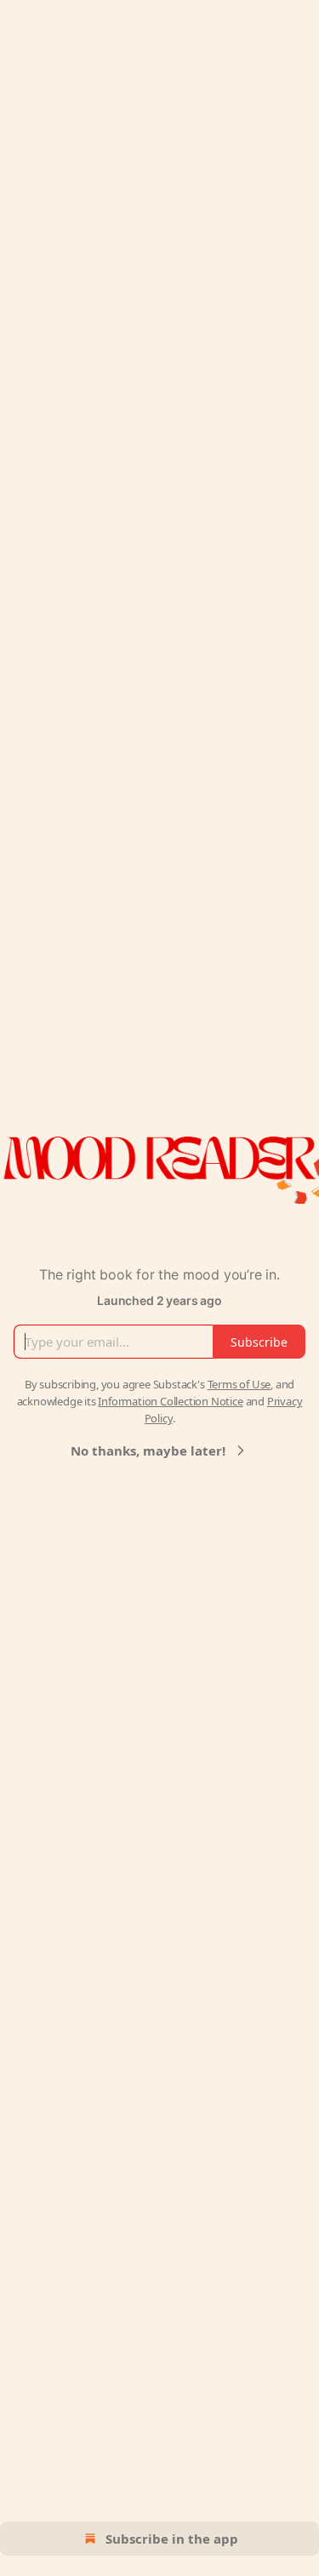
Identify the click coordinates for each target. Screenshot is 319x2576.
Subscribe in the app (172, 2539)
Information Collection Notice (170, 1401)
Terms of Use (239, 1384)
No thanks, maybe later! (148, 1450)
